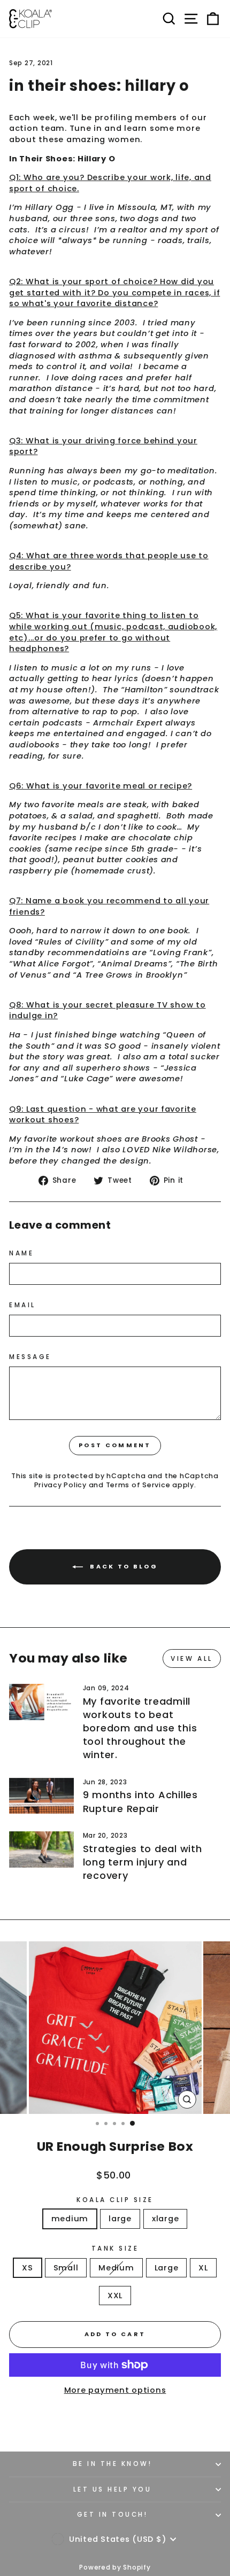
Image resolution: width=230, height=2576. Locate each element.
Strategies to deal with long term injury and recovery (143, 1862)
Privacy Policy (60, 1485)
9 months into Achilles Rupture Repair (140, 1801)
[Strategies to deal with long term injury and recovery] (41, 1849)
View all (192, 1658)
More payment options (115, 2390)
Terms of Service (138, 1485)
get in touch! (113, 2515)
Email (22, 1305)
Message (30, 1357)
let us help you (113, 2489)
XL (203, 2268)
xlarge (165, 2219)
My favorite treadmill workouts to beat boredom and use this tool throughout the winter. (140, 1728)
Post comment (115, 1445)
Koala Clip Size (115, 2200)
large (120, 2219)
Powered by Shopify (115, 2567)
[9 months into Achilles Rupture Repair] (41, 1796)
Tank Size (115, 2249)
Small (66, 2268)
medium (70, 2219)
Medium (116, 2268)
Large (167, 2268)
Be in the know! (113, 2464)
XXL (115, 2296)
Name (21, 1253)
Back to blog (122, 1566)
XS (27, 2268)
